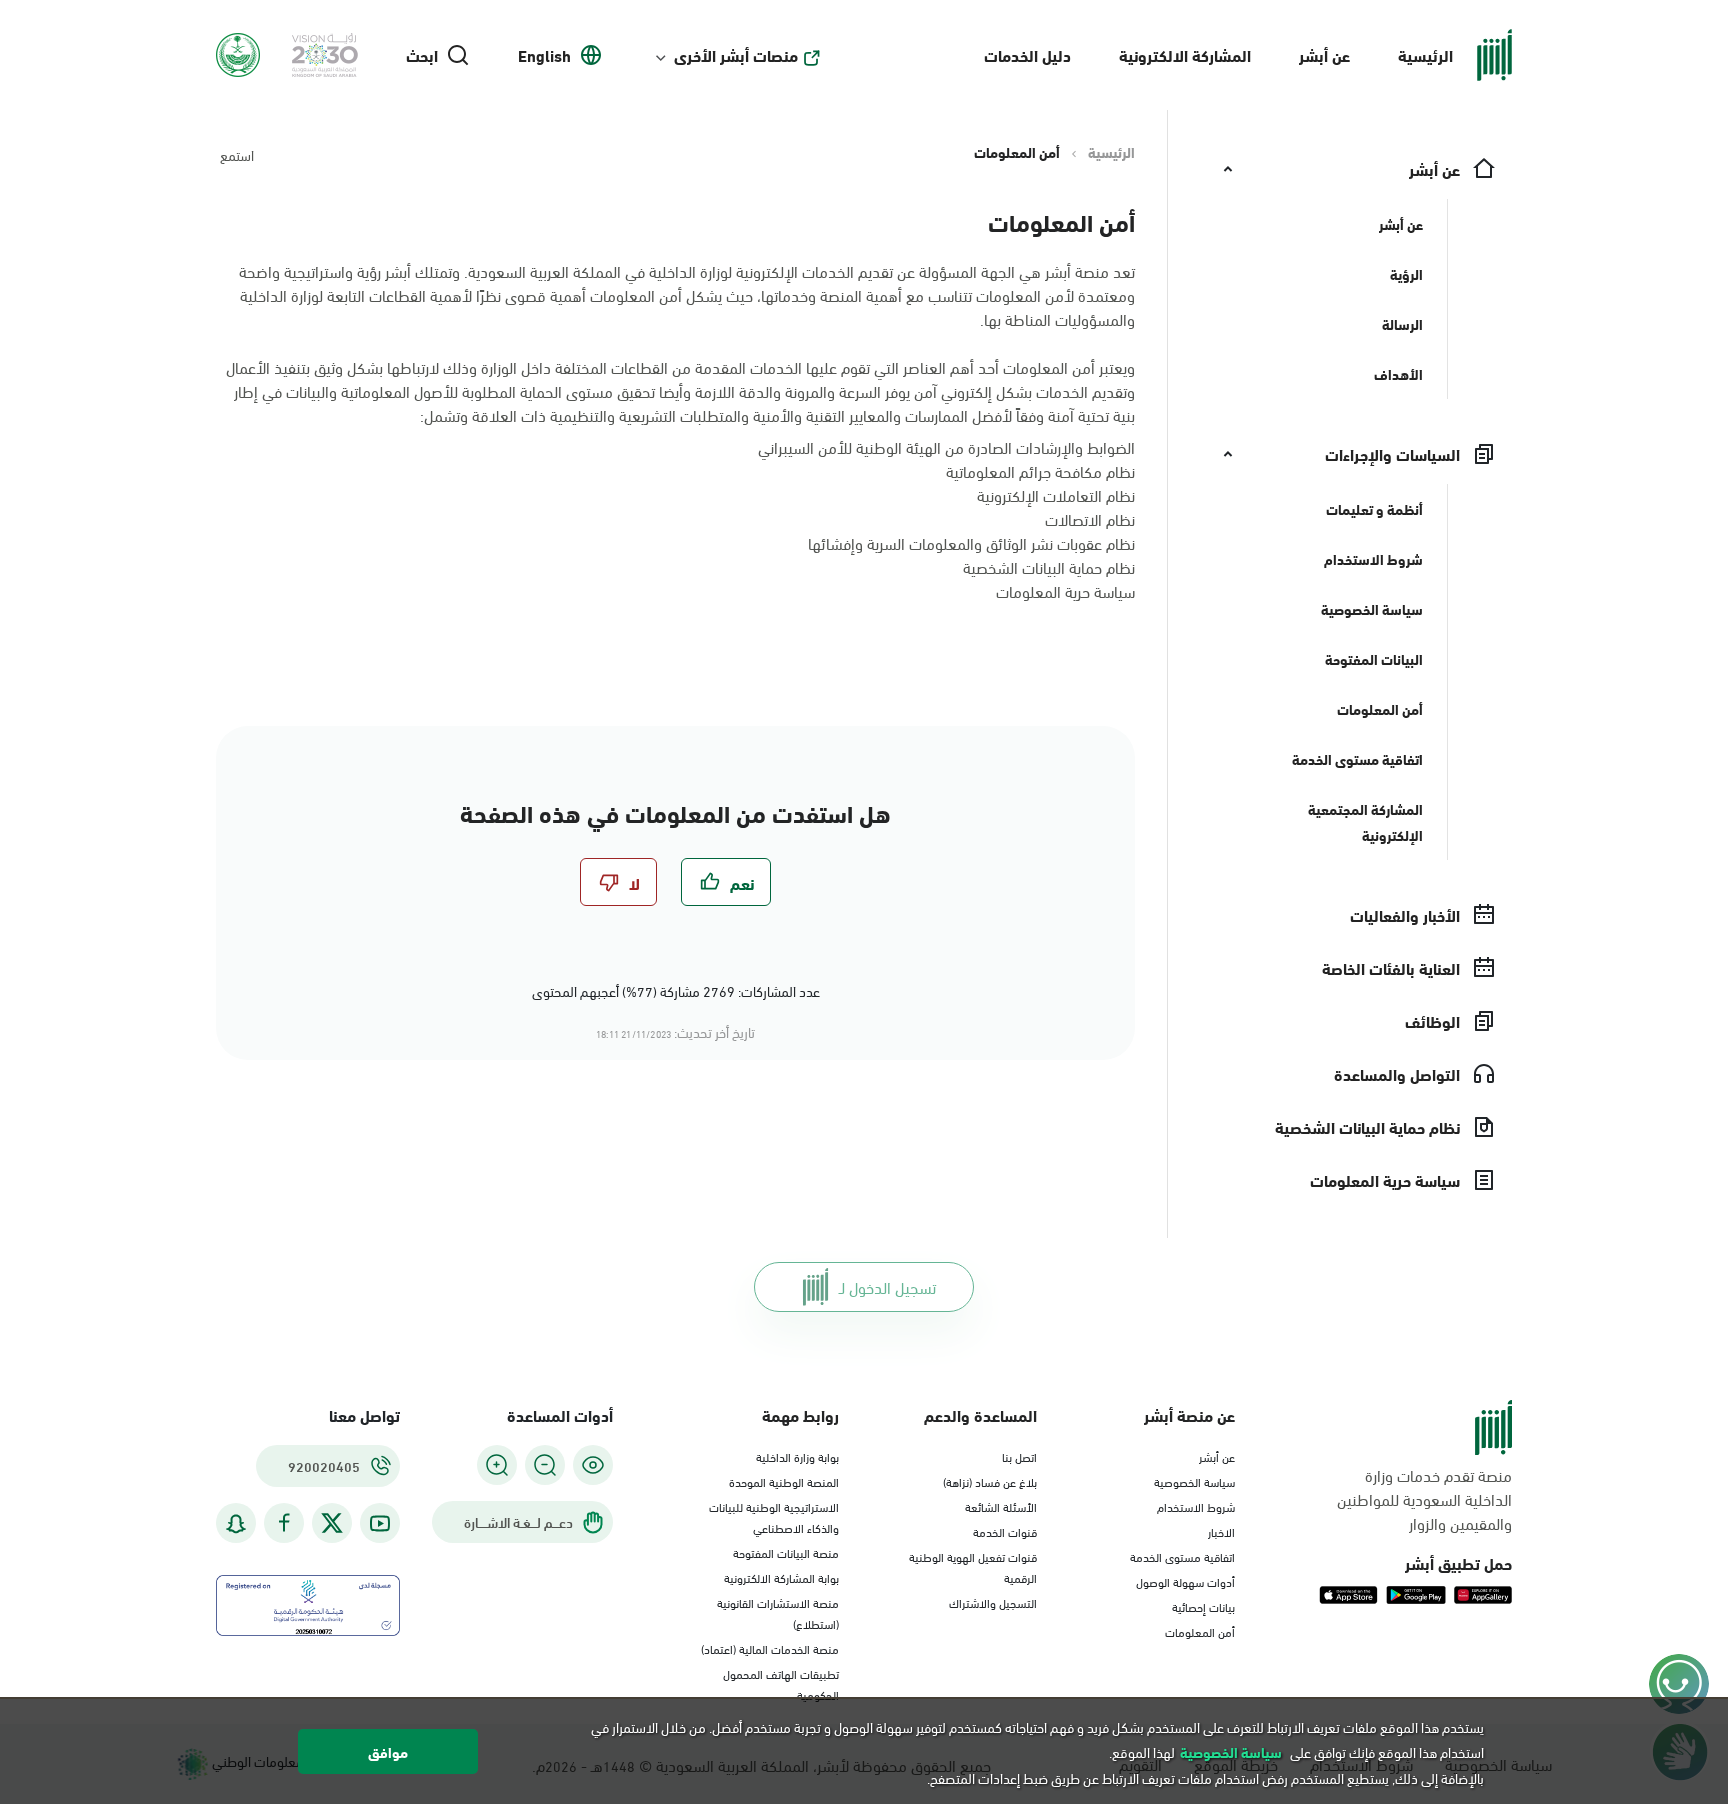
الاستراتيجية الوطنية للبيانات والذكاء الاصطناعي (774, 1516)
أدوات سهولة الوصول (1185, 1581)
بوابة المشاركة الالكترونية (781, 1577)
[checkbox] (726, 882)
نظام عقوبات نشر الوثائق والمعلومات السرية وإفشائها (971, 542)
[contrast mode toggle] (593, 1465)
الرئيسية (1425, 54)
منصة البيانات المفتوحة (786, 1552)
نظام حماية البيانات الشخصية (1049, 566)
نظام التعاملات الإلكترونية (1056, 494)
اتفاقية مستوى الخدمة (1182, 1556)
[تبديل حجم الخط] (545, 1465)
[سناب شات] (236, 1523)
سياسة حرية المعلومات (1065, 590)
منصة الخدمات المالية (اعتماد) (770, 1648)
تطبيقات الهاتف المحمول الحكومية (781, 1683)
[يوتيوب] (380, 1523)
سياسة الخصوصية (1194, 1481)
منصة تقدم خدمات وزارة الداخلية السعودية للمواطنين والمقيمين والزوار (1424, 1499)
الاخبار (1221, 1531)
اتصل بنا (1019, 1456)
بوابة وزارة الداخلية (797, 1456)
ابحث (422, 55)
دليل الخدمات (1027, 54)
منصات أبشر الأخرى (736, 55)
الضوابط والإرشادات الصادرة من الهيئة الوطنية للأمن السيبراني (946, 446)
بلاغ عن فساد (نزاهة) (990, 1481)
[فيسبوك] (284, 1523)
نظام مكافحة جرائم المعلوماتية (1040, 470)
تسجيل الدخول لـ (887, 1286)
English (544, 55)
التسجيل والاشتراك (993, 1602)
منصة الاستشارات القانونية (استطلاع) (778, 1612)
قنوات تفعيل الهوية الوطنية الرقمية (973, 1566)
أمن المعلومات (1200, 1631)
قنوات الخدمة (1005, 1531)
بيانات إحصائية (1203, 1606)
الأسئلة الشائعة (1001, 1506)
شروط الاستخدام (1196, 1506)
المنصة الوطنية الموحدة (784, 1481)
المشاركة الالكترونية (1185, 54)
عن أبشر (1324, 54)
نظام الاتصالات (1090, 518)
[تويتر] (332, 1523)
